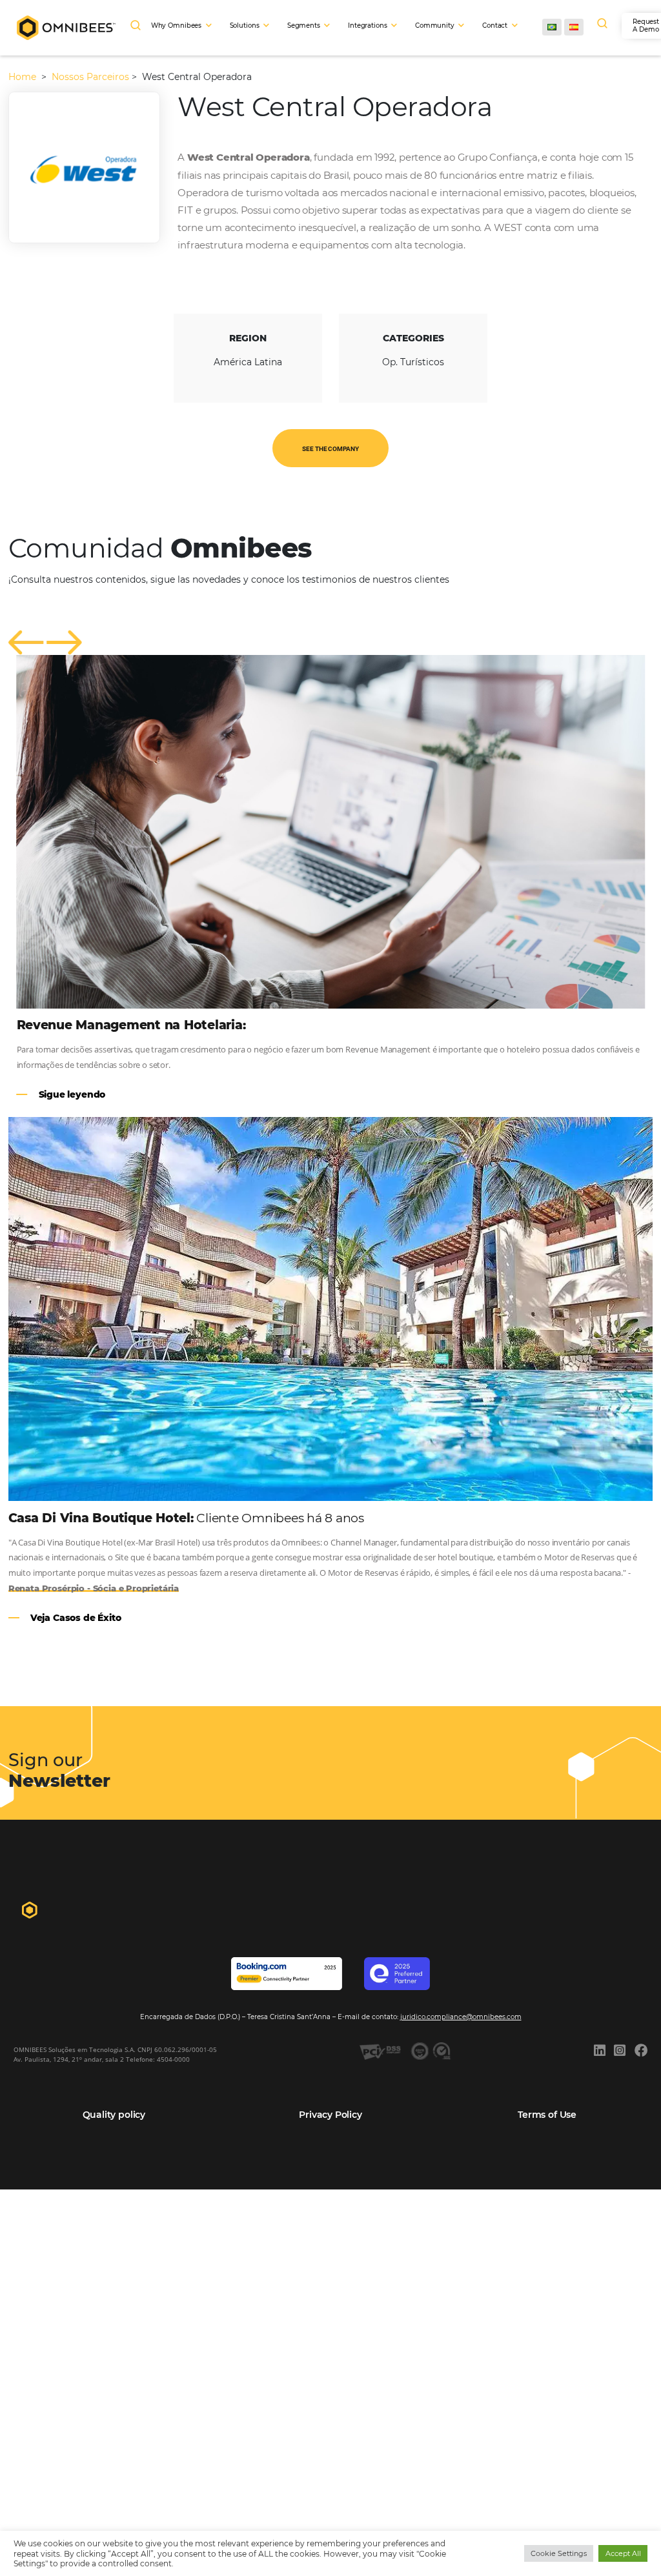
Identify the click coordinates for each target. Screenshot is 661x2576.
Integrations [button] (367, 25)
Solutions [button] (245, 25)
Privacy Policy (330, 2115)
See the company (330, 449)
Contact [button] (495, 25)
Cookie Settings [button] (559, 2553)
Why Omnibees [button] (176, 25)
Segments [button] (304, 25)
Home (24, 77)
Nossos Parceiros (90, 77)
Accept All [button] (623, 2553)
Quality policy (114, 2115)
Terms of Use (547, 2115)
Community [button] (435, 25)
